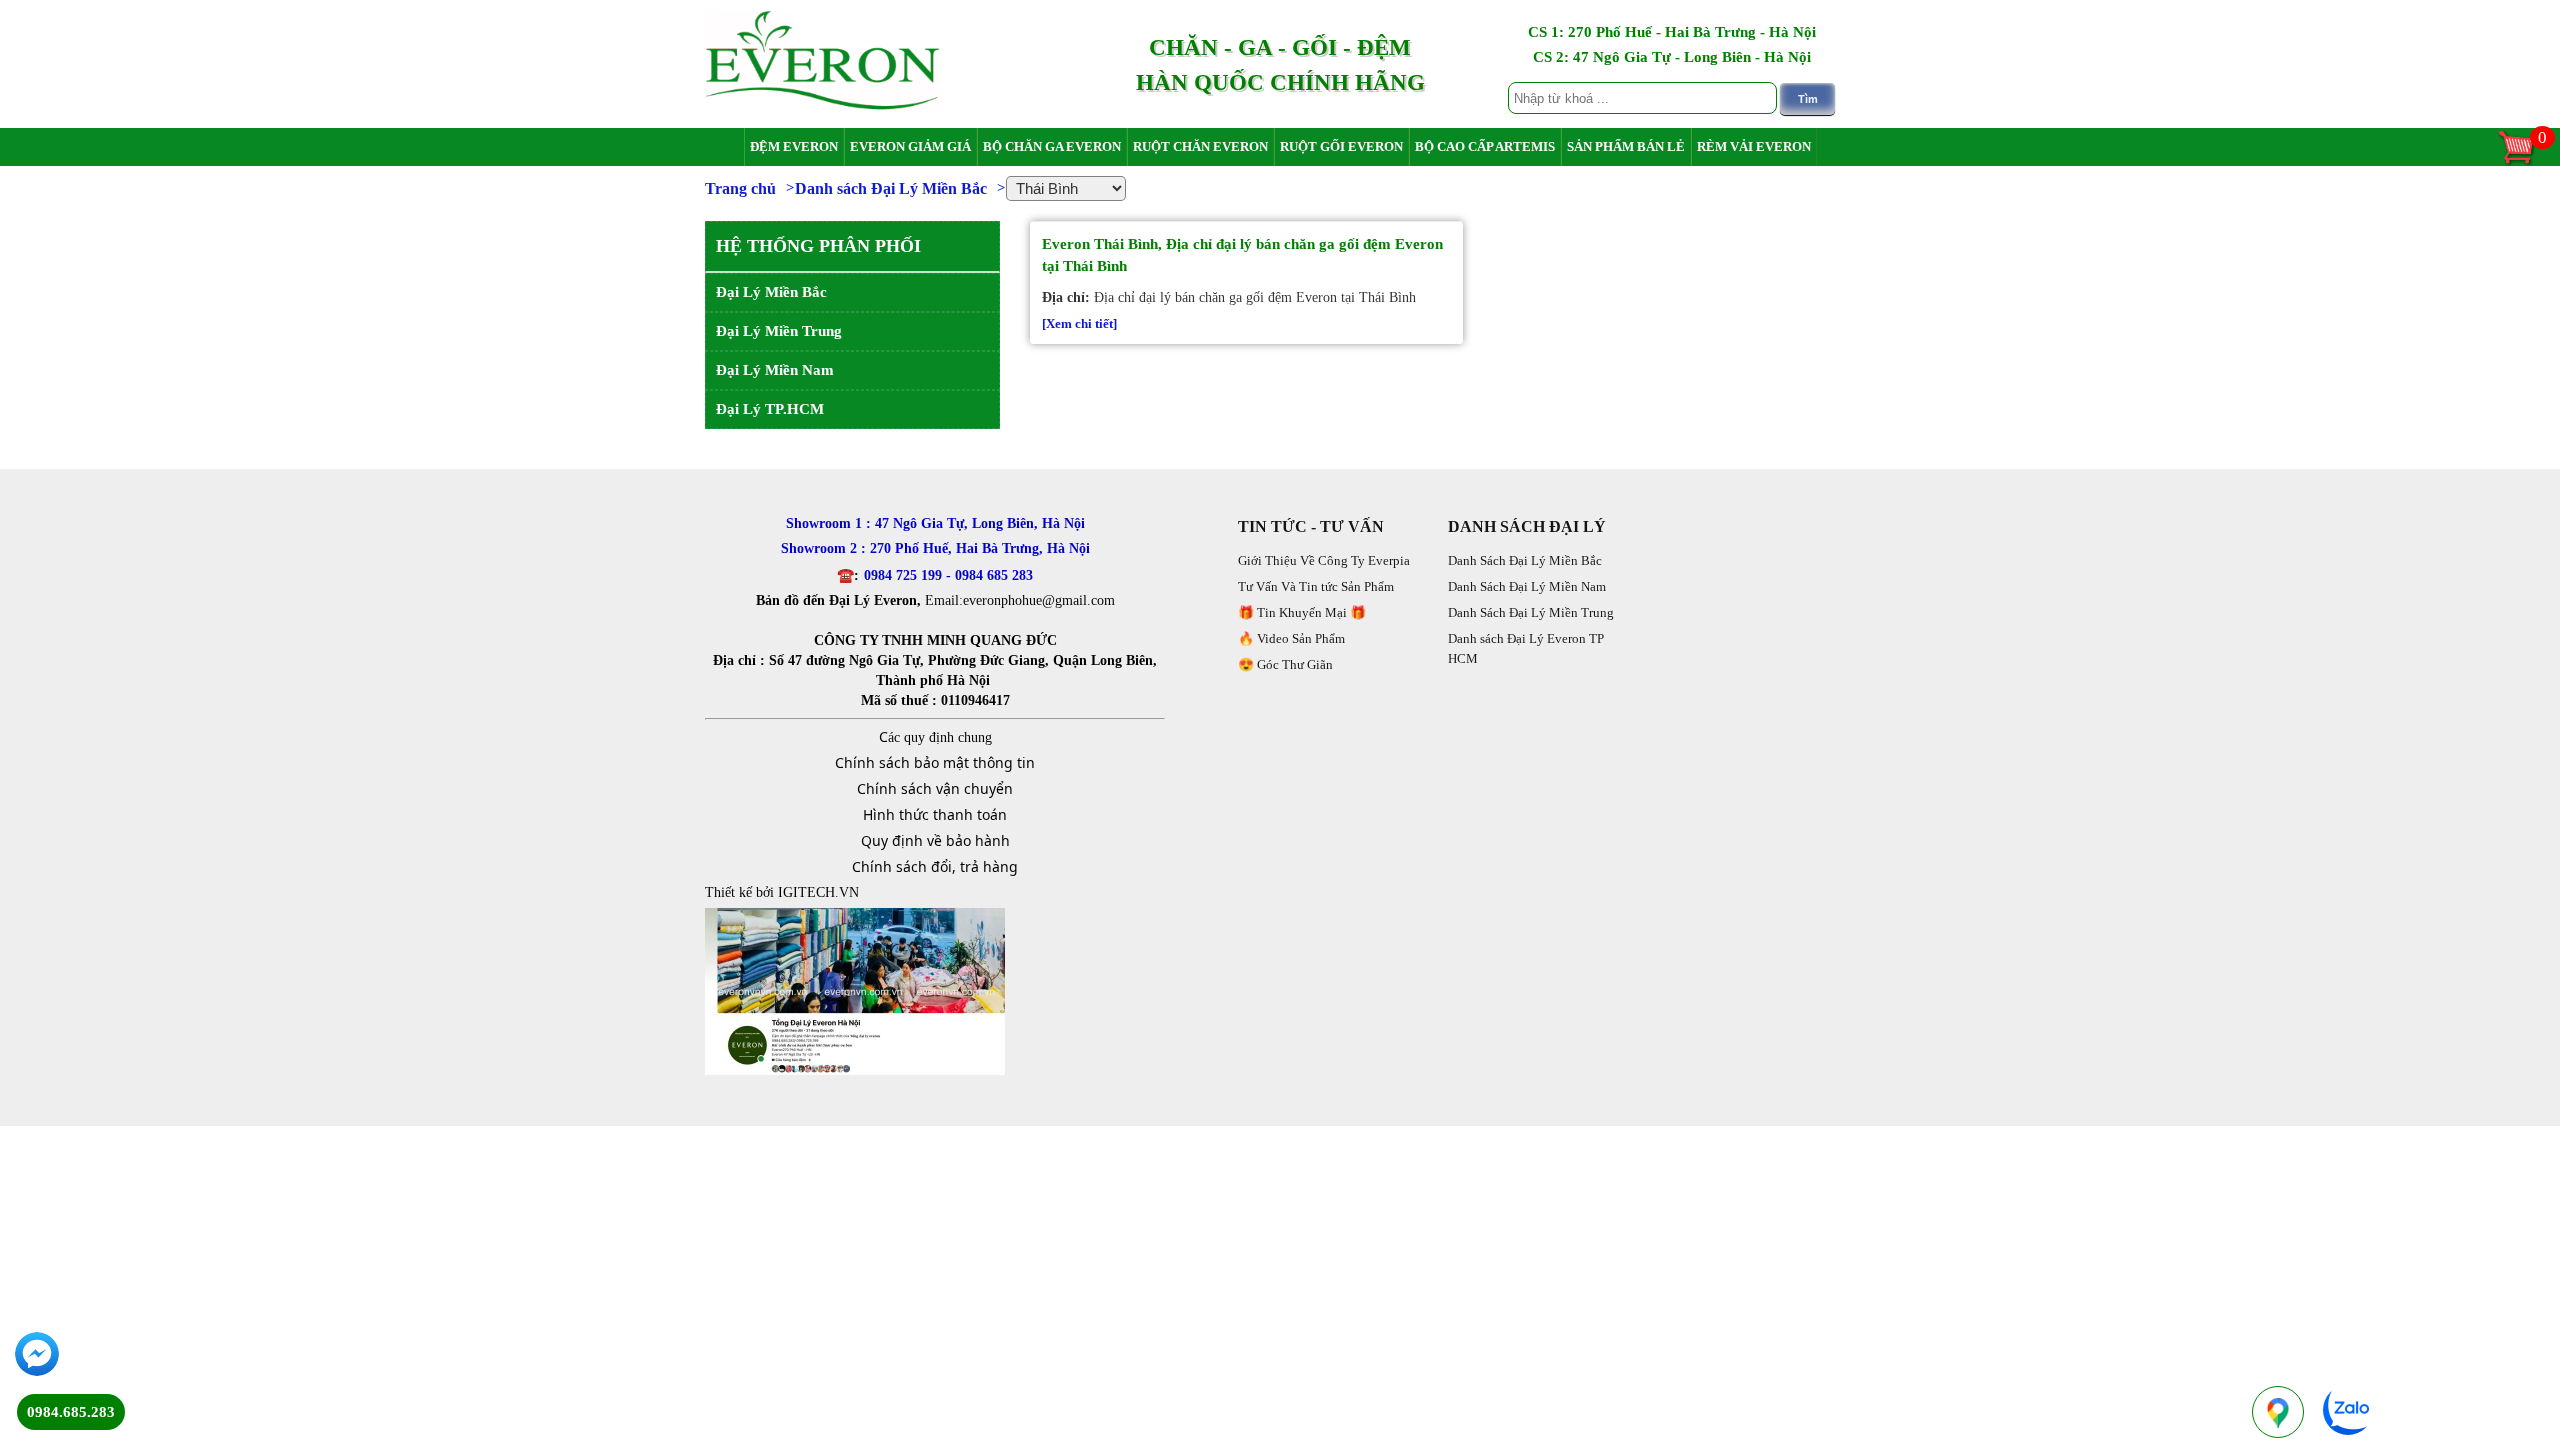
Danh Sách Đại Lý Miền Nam (1527, 586)
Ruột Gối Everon (1341, 146)
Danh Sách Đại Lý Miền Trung (1531, 612)
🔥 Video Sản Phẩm (1291, 638)
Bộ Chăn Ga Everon (1052, 146)
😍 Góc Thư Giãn (1285, 664)
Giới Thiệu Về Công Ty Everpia (1324, 560)
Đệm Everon (794, 146)
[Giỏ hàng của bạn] (2526, 162)
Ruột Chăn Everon (1200, 146)
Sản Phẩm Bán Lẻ (1626, 146)
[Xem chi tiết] (1079, 323)
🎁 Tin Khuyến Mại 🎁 (1302, 612)
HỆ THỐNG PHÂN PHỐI (818, 246)
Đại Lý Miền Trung (779, 331)
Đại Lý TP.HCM (770, 409)
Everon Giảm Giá (910, 146)
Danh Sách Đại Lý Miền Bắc (1525, 560)
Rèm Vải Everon (1754, 146)
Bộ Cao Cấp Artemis (1485, 146)
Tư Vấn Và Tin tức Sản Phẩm (1316, 586)
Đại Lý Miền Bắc (771, 292)
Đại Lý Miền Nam (775, 370)
